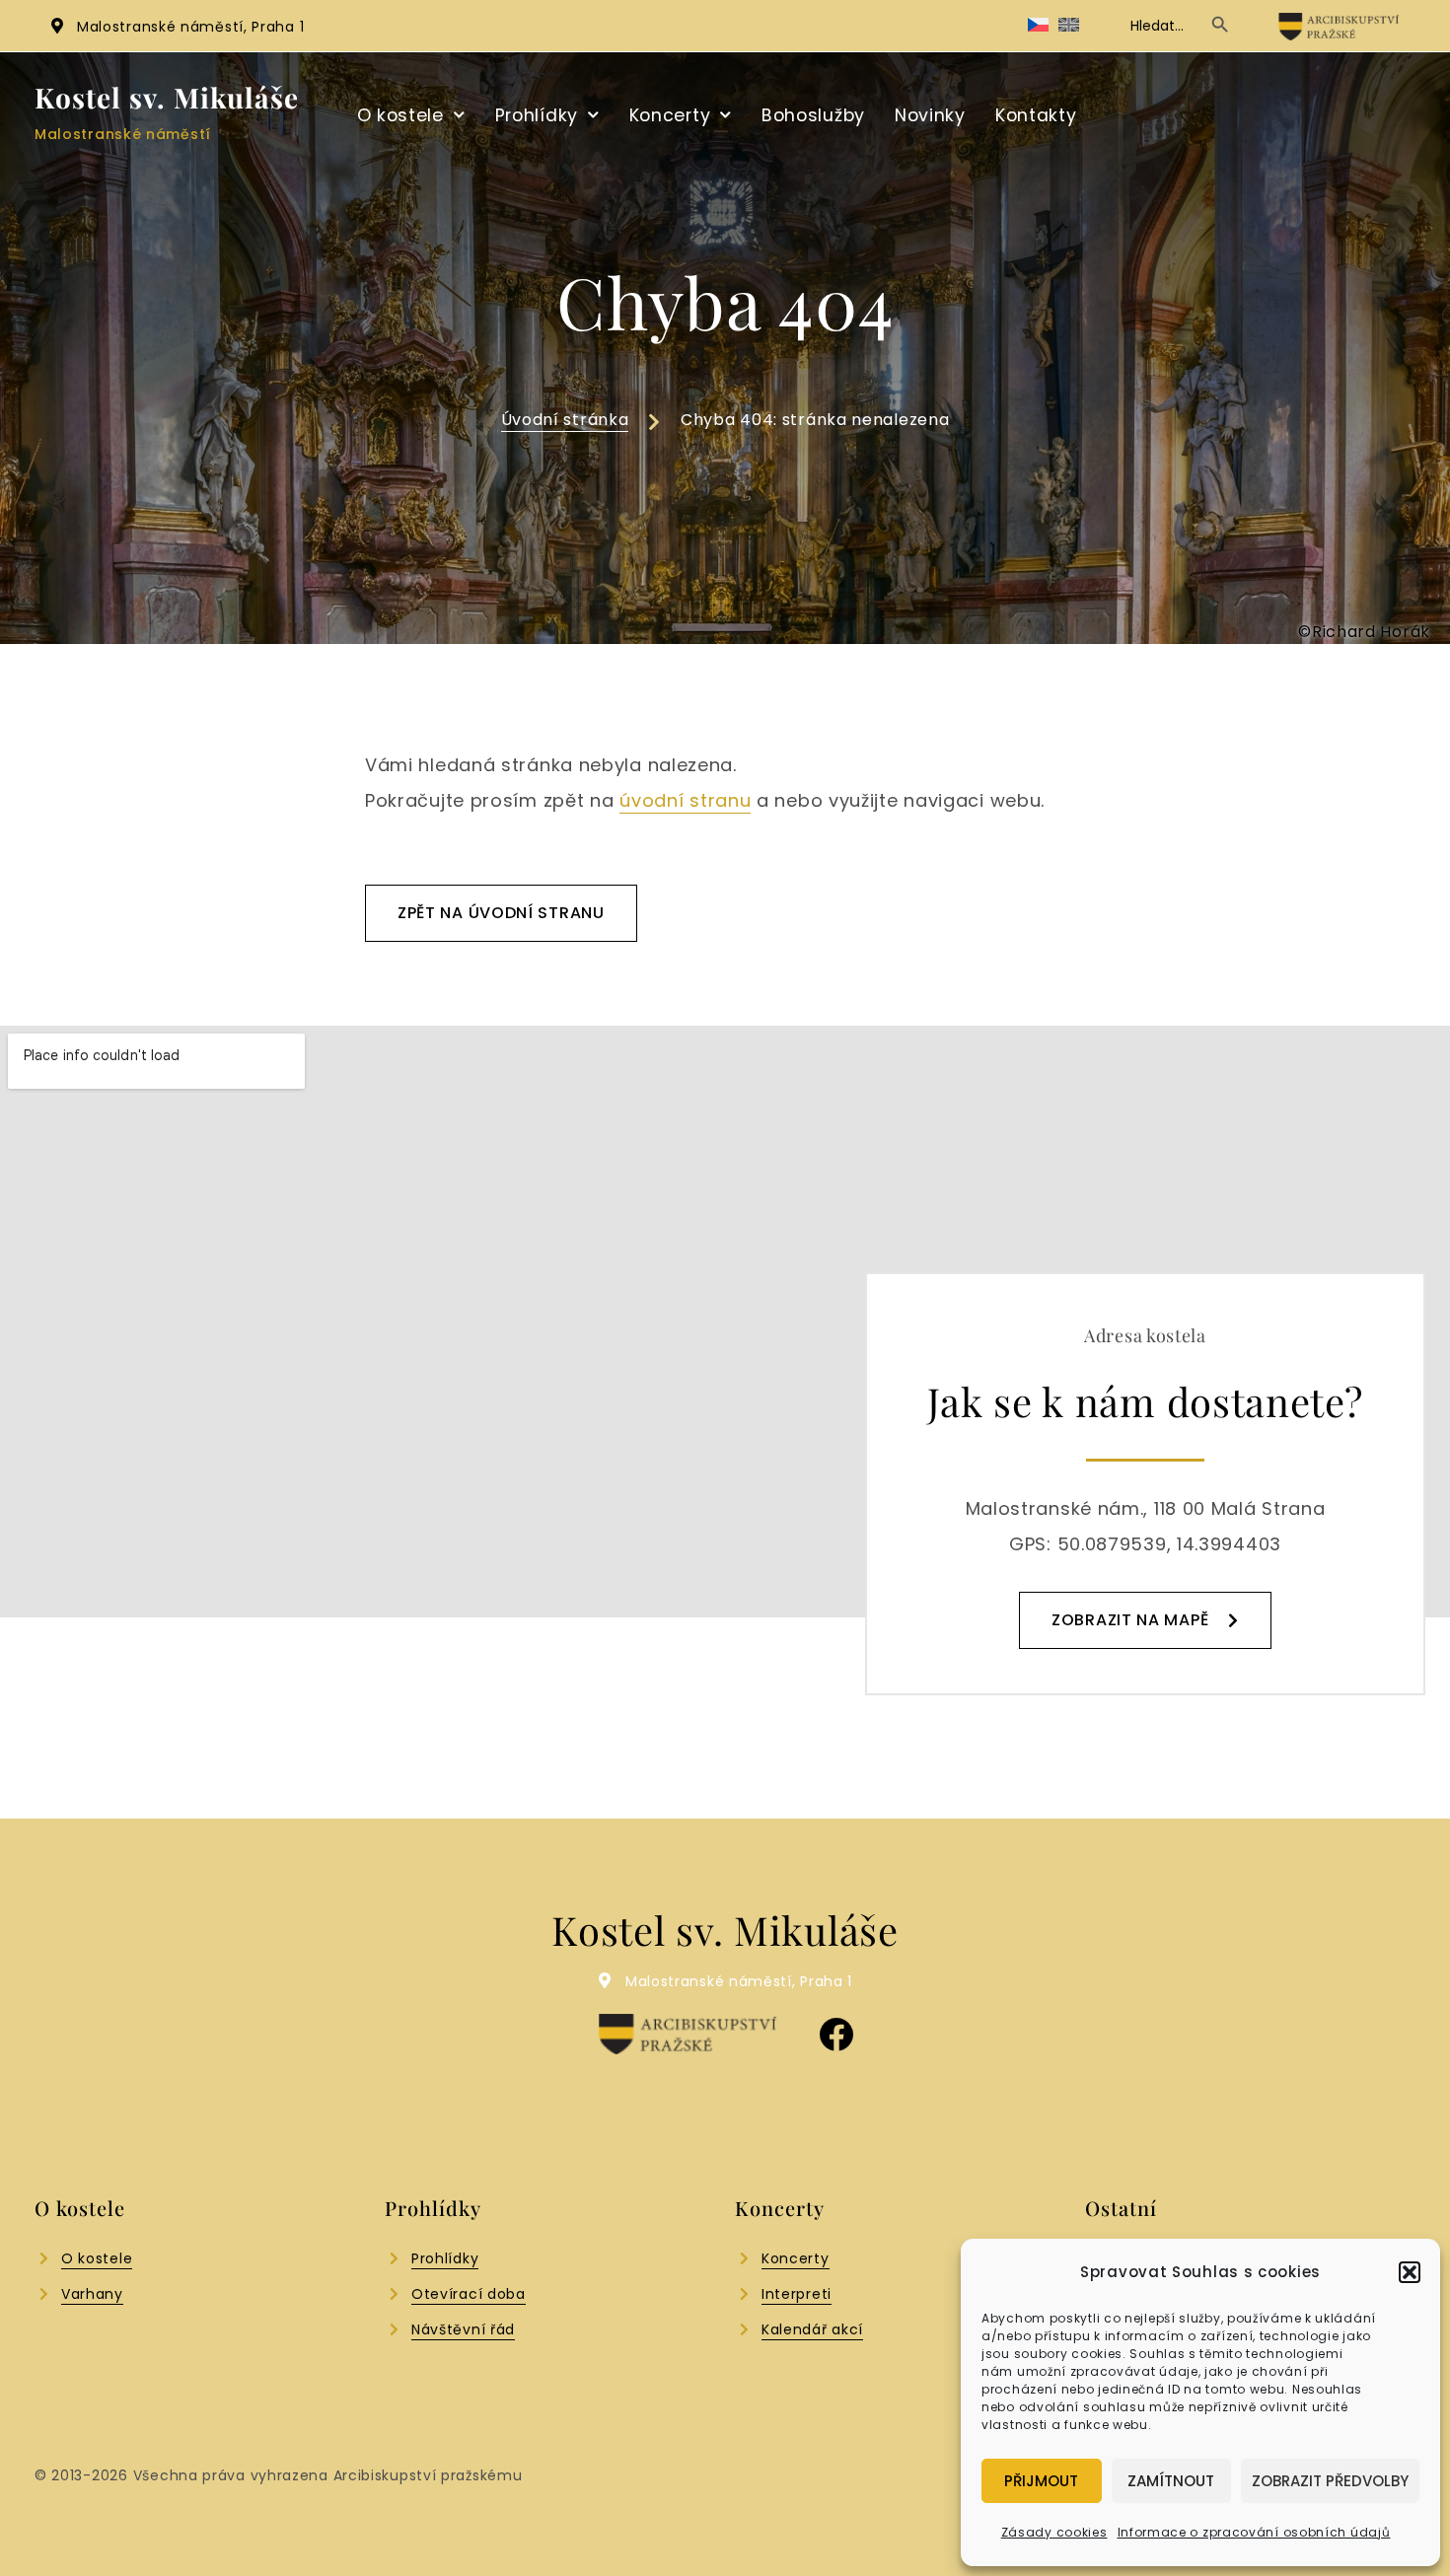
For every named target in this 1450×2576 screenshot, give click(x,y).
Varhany (92, 2294)
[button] (1410, 2272)
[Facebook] (836, 2034)
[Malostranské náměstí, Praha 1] (57, 26)
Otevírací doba (469, 2294)
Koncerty (670, 115)
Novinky (930, 115)
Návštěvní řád (463, 2329)
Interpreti (797, 2294)
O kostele (400, 115)
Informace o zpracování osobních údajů (1254, 2532)
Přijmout (1041, 2481)
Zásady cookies (1054, 2532)
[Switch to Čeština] (1038, 25)
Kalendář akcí (812, 2329)
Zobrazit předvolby (1330, 2481)
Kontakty (1036, 115)
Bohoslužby (813, 115)
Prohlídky (537, 115)
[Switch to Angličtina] (1069, 25)
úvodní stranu (685, 800)
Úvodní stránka (565, 420)
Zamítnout (1171, 2481)
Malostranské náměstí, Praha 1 (190, 27)
